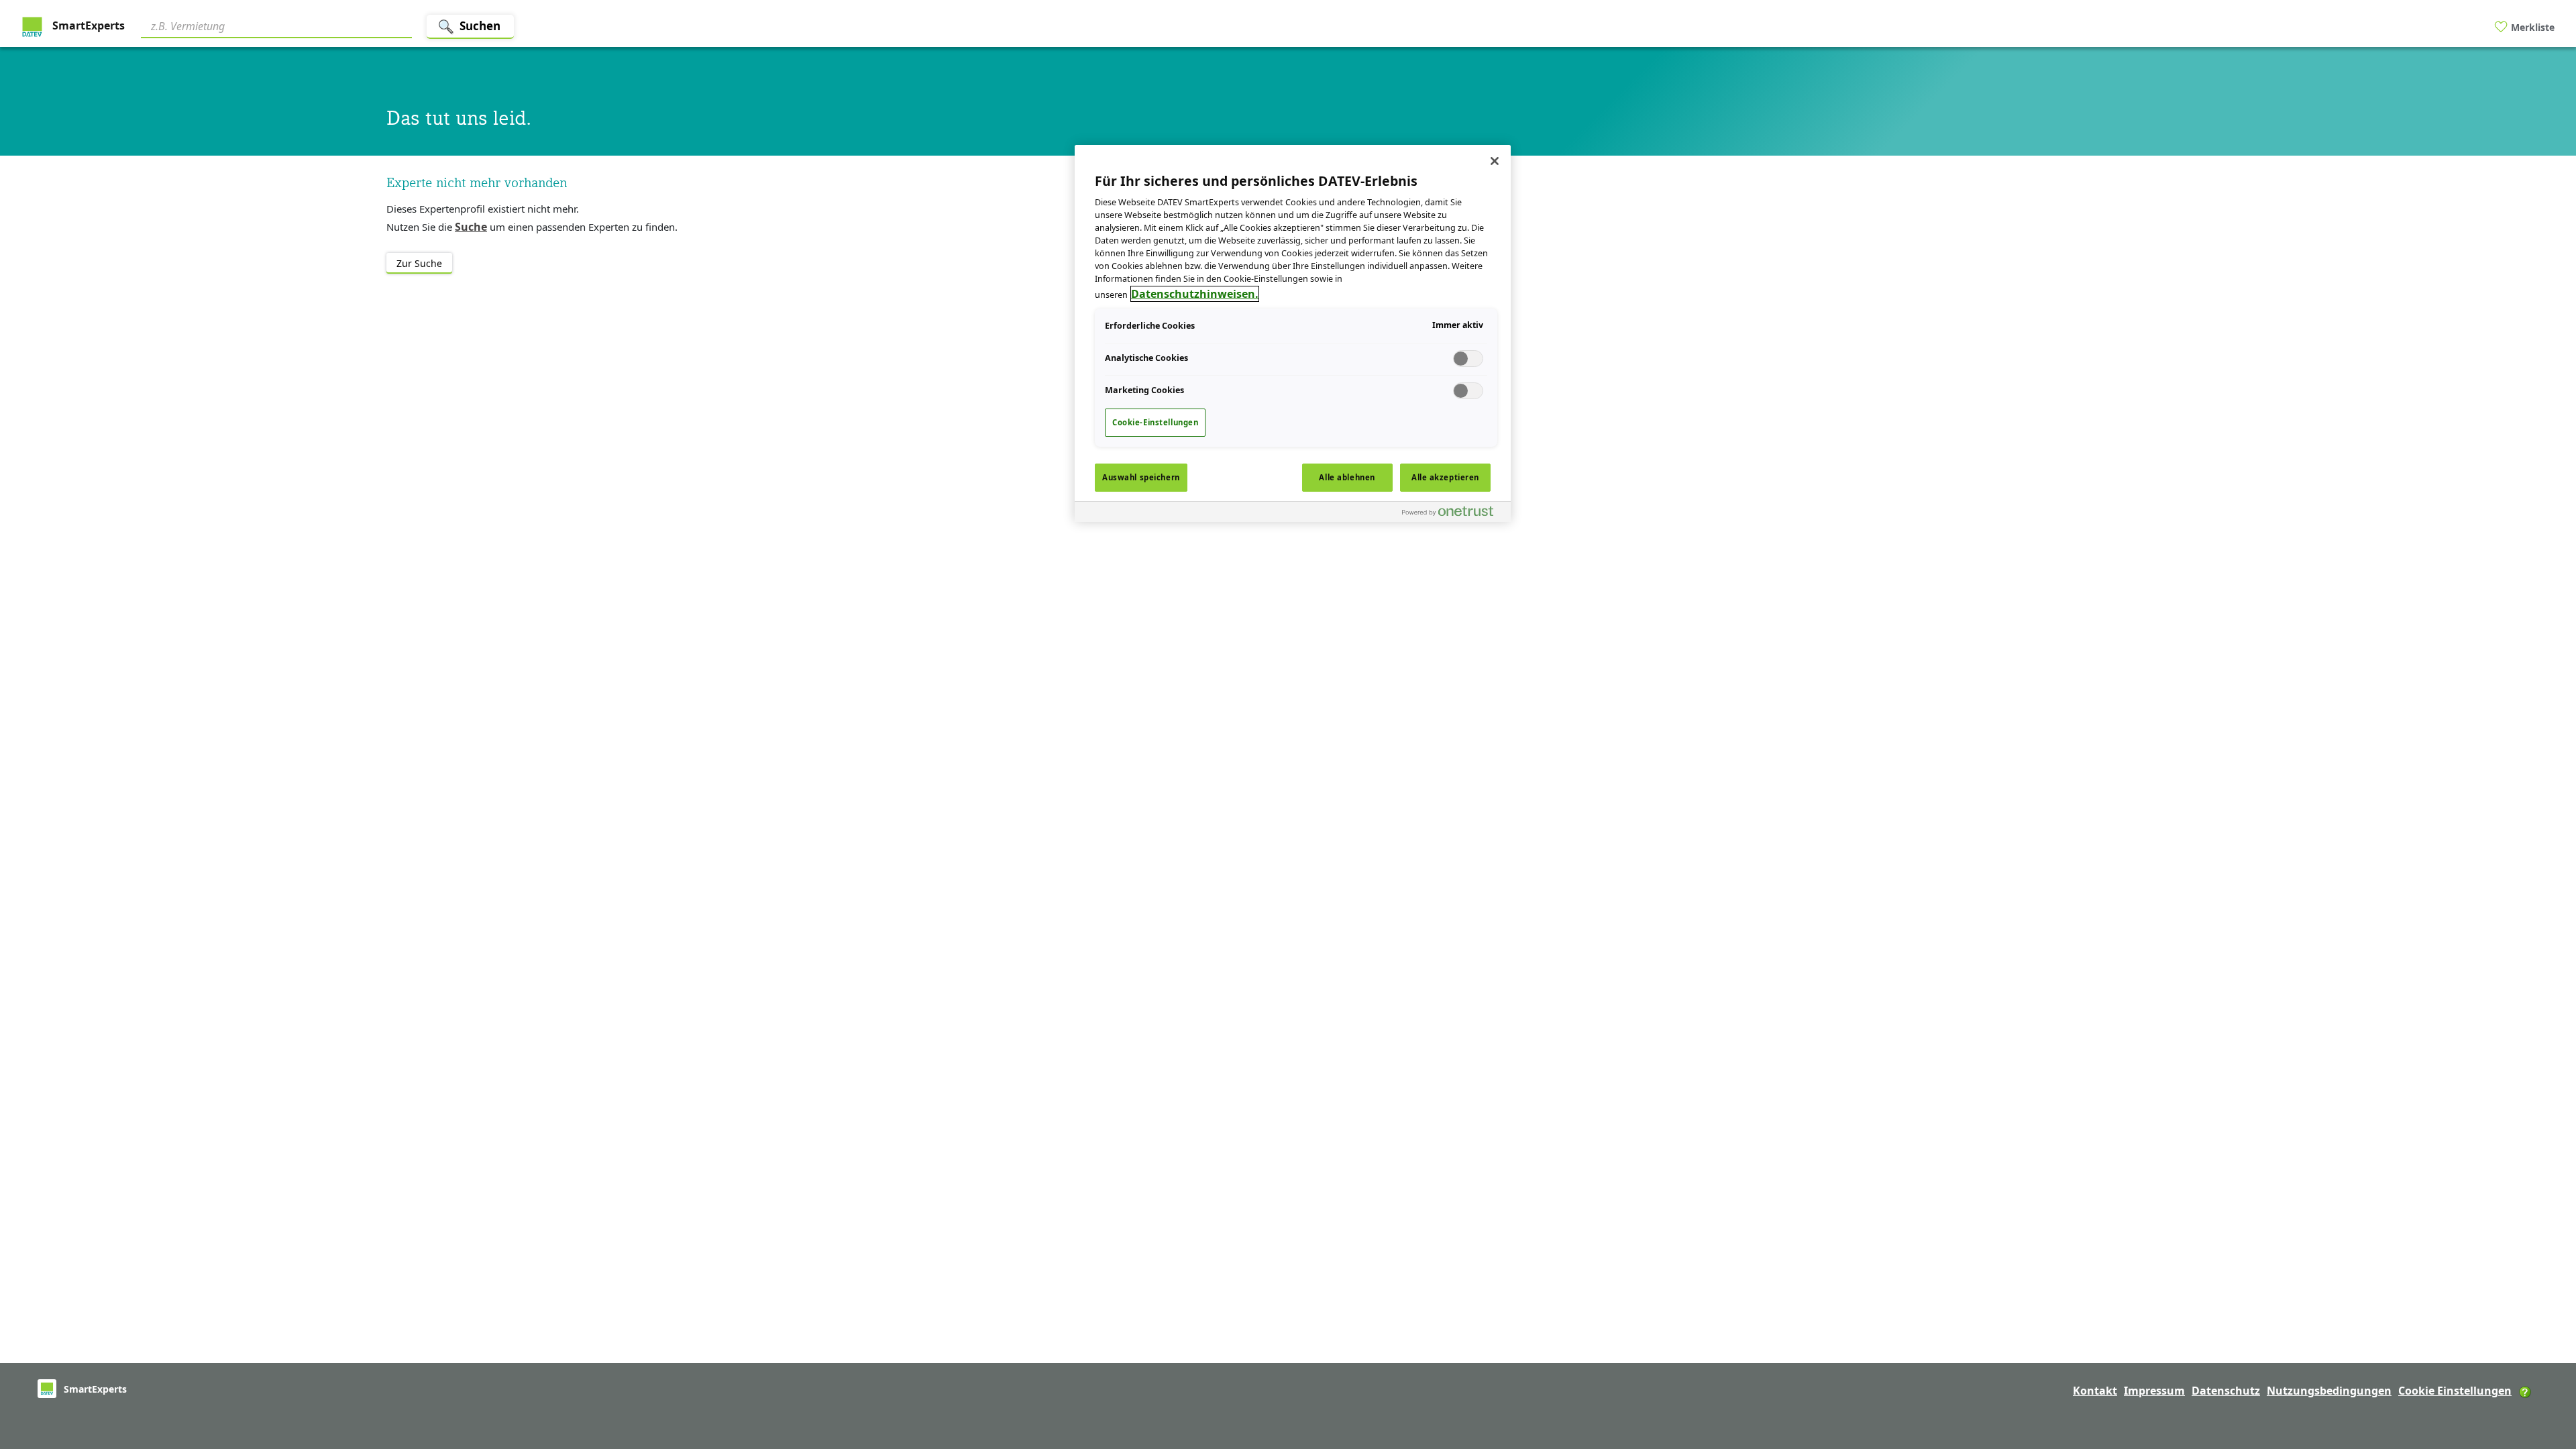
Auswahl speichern (1141, 477)
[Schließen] (1495, 161)
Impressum (2154, 1391)
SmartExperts (87, 25)
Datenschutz (2226, 1391)
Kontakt (2095, 1391)
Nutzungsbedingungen (2329, 1391)
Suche (471, 227)
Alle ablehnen (1347, 477)
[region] (1293, 333)
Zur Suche (419, 263)
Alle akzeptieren (1445, 477)
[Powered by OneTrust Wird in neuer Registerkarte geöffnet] (1453, 514)
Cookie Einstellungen (2455, 1391)
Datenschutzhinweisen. (1195, 294)
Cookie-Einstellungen (1155, 422)
